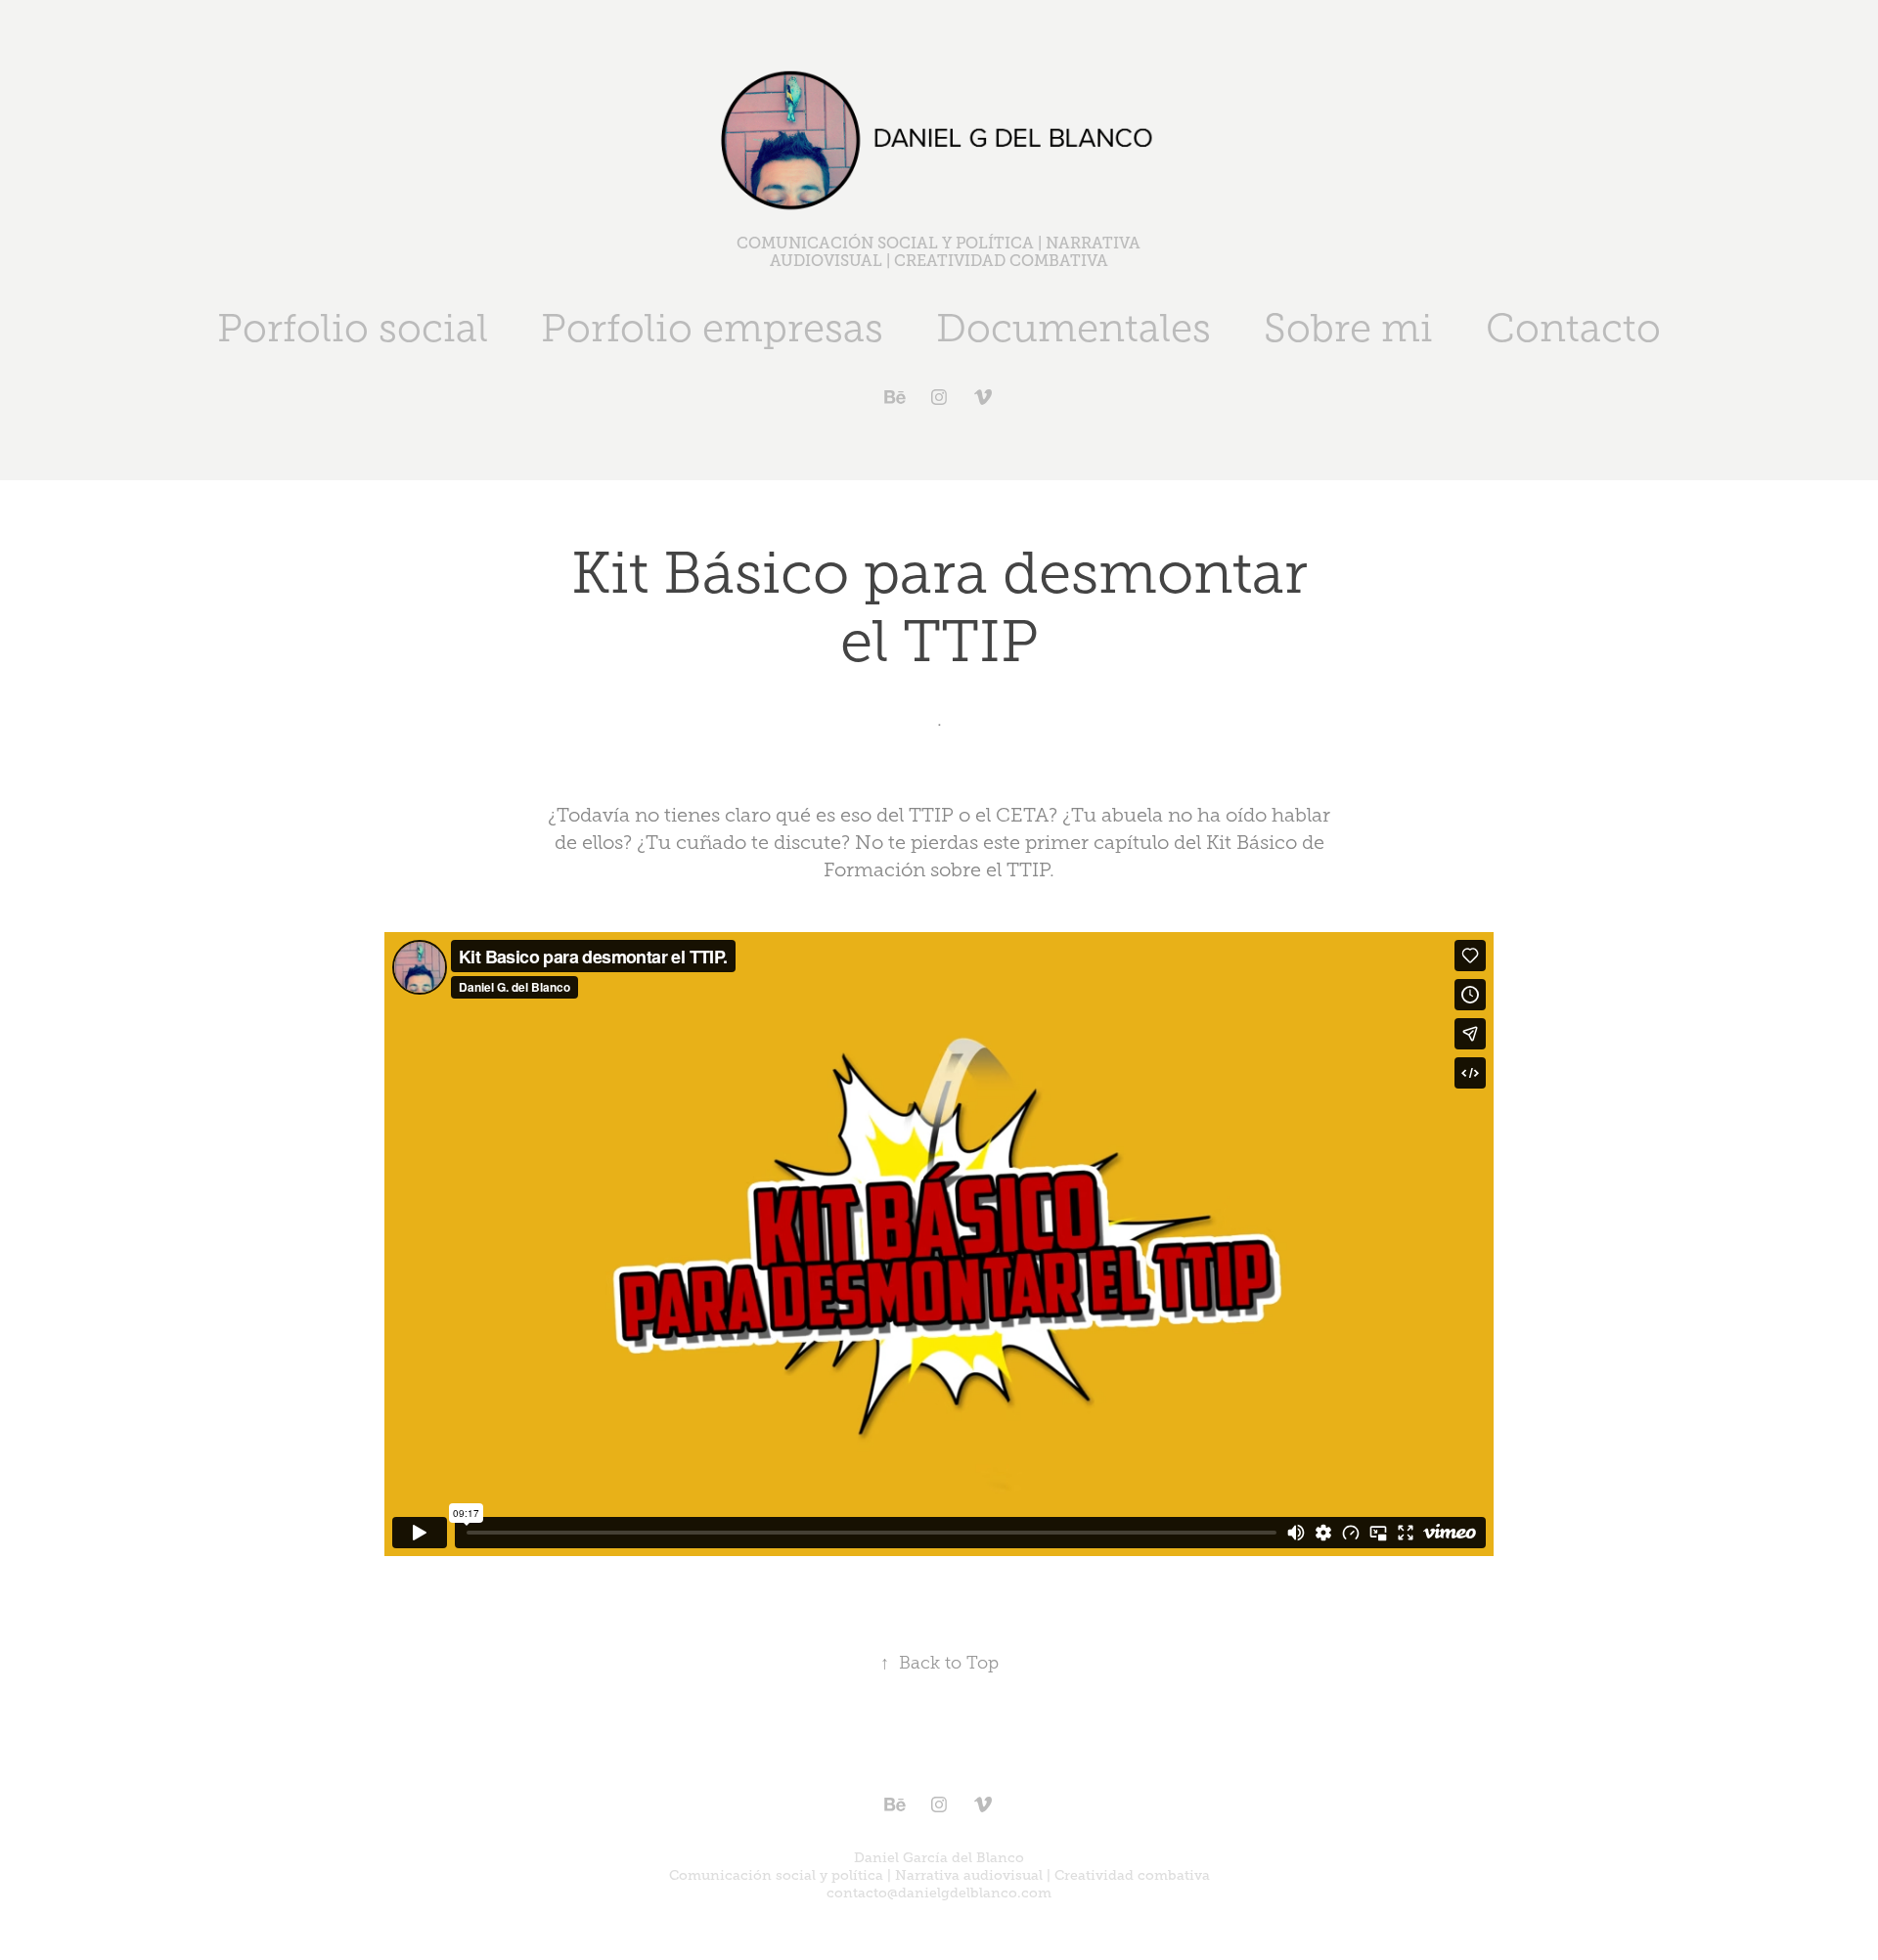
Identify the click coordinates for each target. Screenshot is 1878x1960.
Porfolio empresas (712, 328)
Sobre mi (1348, 328)
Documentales (1073, 328)
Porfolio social (353, 328)
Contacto (1573, 328)
